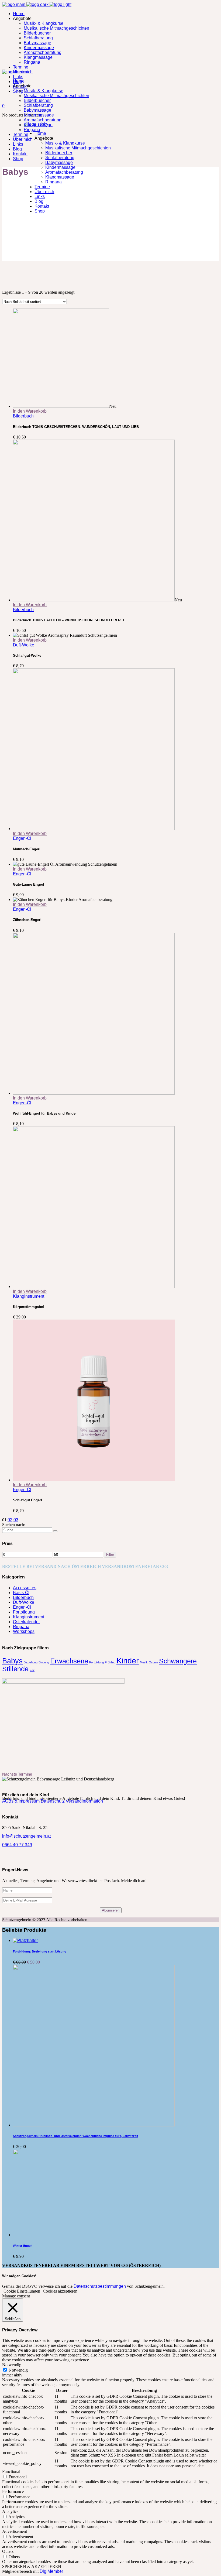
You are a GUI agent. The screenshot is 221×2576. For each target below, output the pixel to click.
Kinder (128, 1661)
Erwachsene (69, 1661)
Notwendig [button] (12, 2365)
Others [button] (8, 2551)
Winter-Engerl (23, 2246)
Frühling (110, 1662)
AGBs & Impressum (21, 1801)
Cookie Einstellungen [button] (22, 2291)
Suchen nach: (14, 1525)
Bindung (44, 1662)
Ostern (153, 1662)
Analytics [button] (10, 2511)
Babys (12, 1661)
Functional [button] (11, 2471)
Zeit (32, 1670)
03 (16, 1520)
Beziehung (31, 1662)
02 (10, 1520)
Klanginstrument (29, 1296)
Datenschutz (53, 1801)
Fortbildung (24, 1612)
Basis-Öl (21, 1593)
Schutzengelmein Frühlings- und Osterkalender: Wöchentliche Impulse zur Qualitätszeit (76, 2136)
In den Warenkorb (30, 411)
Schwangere (178, 1661)
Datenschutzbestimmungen (100, 2286)
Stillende (15, 1669)
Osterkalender (26, 1622)
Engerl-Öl (22, 838)
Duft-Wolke (24, 645)
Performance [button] (13, 2491)
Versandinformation (84, 1801)
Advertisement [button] (15, 2531)
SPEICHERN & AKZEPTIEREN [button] (32, 2566)
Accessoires (25, 1588)
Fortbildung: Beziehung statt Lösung (40, 1951)
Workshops (24, 1631)
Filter (110, 1555)
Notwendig (18, 2370)
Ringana (21, 1627)
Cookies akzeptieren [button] (60, 2291)
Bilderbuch (23, 416)
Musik (144, 1662)
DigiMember (51, 2571)
